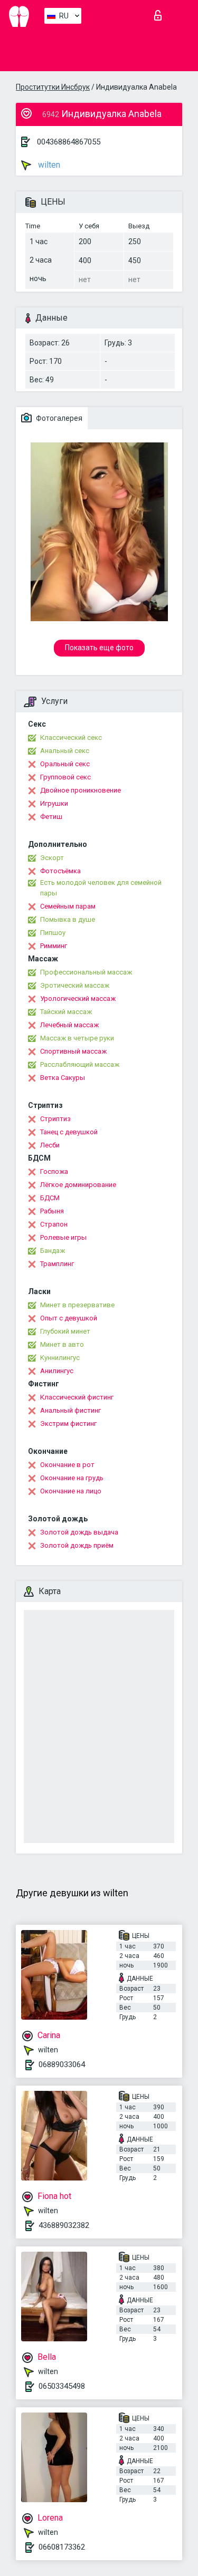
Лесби (50, 1145)
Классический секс (71, 737)
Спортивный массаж (73, 1051)
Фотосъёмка (60, 871)
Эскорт (52, 858)
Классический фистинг (77, 1397)
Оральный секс (65, 764)
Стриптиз (55, 1119)
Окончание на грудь (72, 1478)
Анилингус (57, 1371)
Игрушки (54, 803)
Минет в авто (62, 1344)
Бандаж (53, 1251)
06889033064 (62, 2064)
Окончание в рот (67, 1465)
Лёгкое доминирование (78, 1185)
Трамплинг (57, 1264)
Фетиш (51, 817)
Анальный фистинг (70, 1410)
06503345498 (62, 2386)
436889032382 (64, 2225)
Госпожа (54, 1171)
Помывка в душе (68, 919)
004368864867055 (69, 142)
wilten (48, 165)
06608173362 (62, 2547)
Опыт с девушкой (69, 1318)
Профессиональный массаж (86, 972)
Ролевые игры (63, 1237)
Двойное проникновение (81, 790)
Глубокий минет (65, 1331)
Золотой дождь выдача (79, 1532)
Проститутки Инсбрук (53, 87)
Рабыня (52, 1211)
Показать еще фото (99, 648)
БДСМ (50, 1198)
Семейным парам (68, 906)
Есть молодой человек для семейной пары (101, 888)
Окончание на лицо (71, 1491)
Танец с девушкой (69, 1132)
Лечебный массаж (69, 1025)
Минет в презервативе (77, 1305)
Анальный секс (65, 751)
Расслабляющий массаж (80, 1064)
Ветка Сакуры (63, 1078)
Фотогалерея (58, 418)
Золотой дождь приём (77, 1545)
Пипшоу (53, 933)
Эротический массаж (75, 985)
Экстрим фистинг (68, 1424)
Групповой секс (65, 777)
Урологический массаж (78, 998)
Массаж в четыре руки (77, 1038)
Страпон (54, 1224)
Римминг (54, 946)
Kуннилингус (60, 1358)
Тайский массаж (66, 1012)
